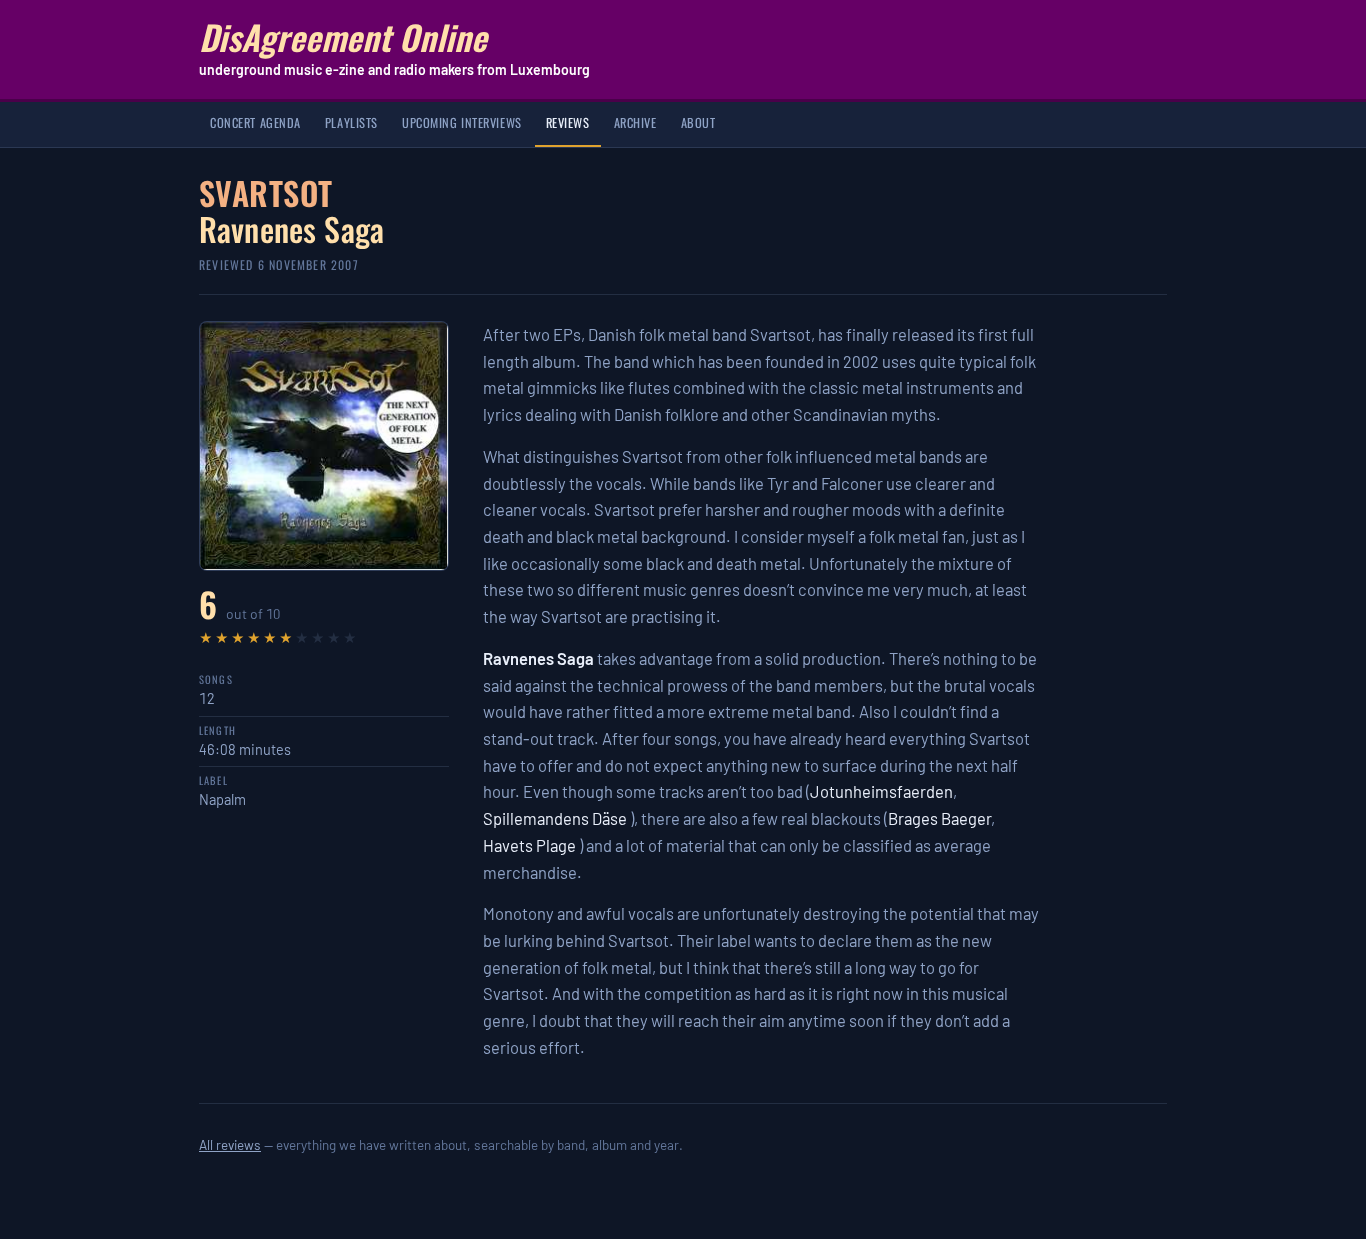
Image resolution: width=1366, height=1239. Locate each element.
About (698, 122)
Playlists (351, 122)
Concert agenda (255, 122)
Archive (635, 122)
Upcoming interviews (462, 122)
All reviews (230, 1144)
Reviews (568, 122)
